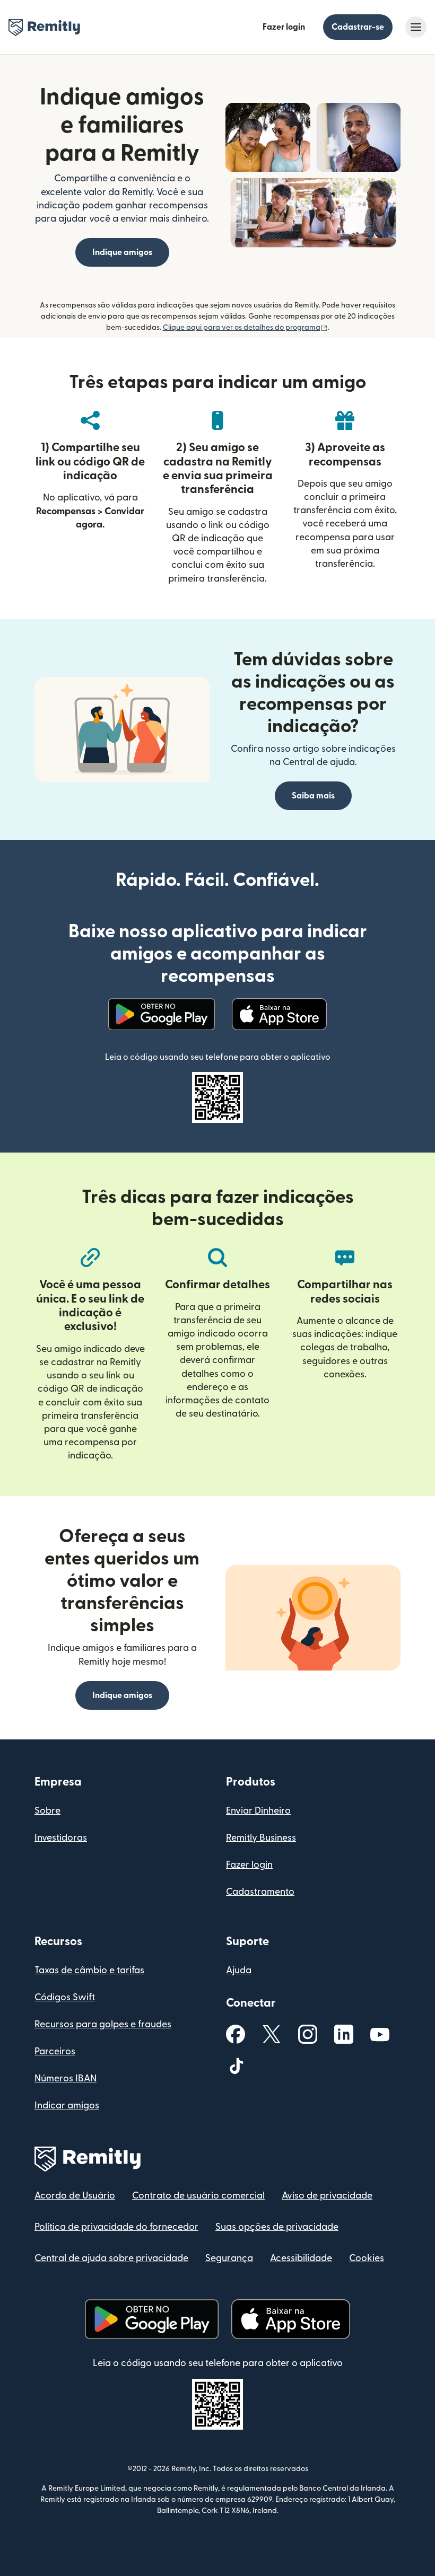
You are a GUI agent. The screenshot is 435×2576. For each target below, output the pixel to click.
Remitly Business (261, 1838)
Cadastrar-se (358, 27)
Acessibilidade (301, 2258)
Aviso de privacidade (327, 2196)
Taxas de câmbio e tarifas (89, 1970)
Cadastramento (260, 1892)
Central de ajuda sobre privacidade (111, 2258)
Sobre (47, 1811)
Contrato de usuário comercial (198, 2196)
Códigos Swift (65, 1997)
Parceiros (55, 2051)
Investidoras (61, 1838)
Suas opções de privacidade (277, 2227)
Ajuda (239, 1970)
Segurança (229, 2258)
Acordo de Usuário (75, 2196)
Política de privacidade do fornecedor (116, 2227)
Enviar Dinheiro (258, 1811)
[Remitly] (44, 28)
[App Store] (279, 1014)
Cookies (367, 2258)
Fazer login (284, 27)
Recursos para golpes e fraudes (103, 2024)
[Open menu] (416, 27)
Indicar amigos (67, 2105)
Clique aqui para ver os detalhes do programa (245, 328)
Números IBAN (66, 2078)
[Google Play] (162, 1014)
